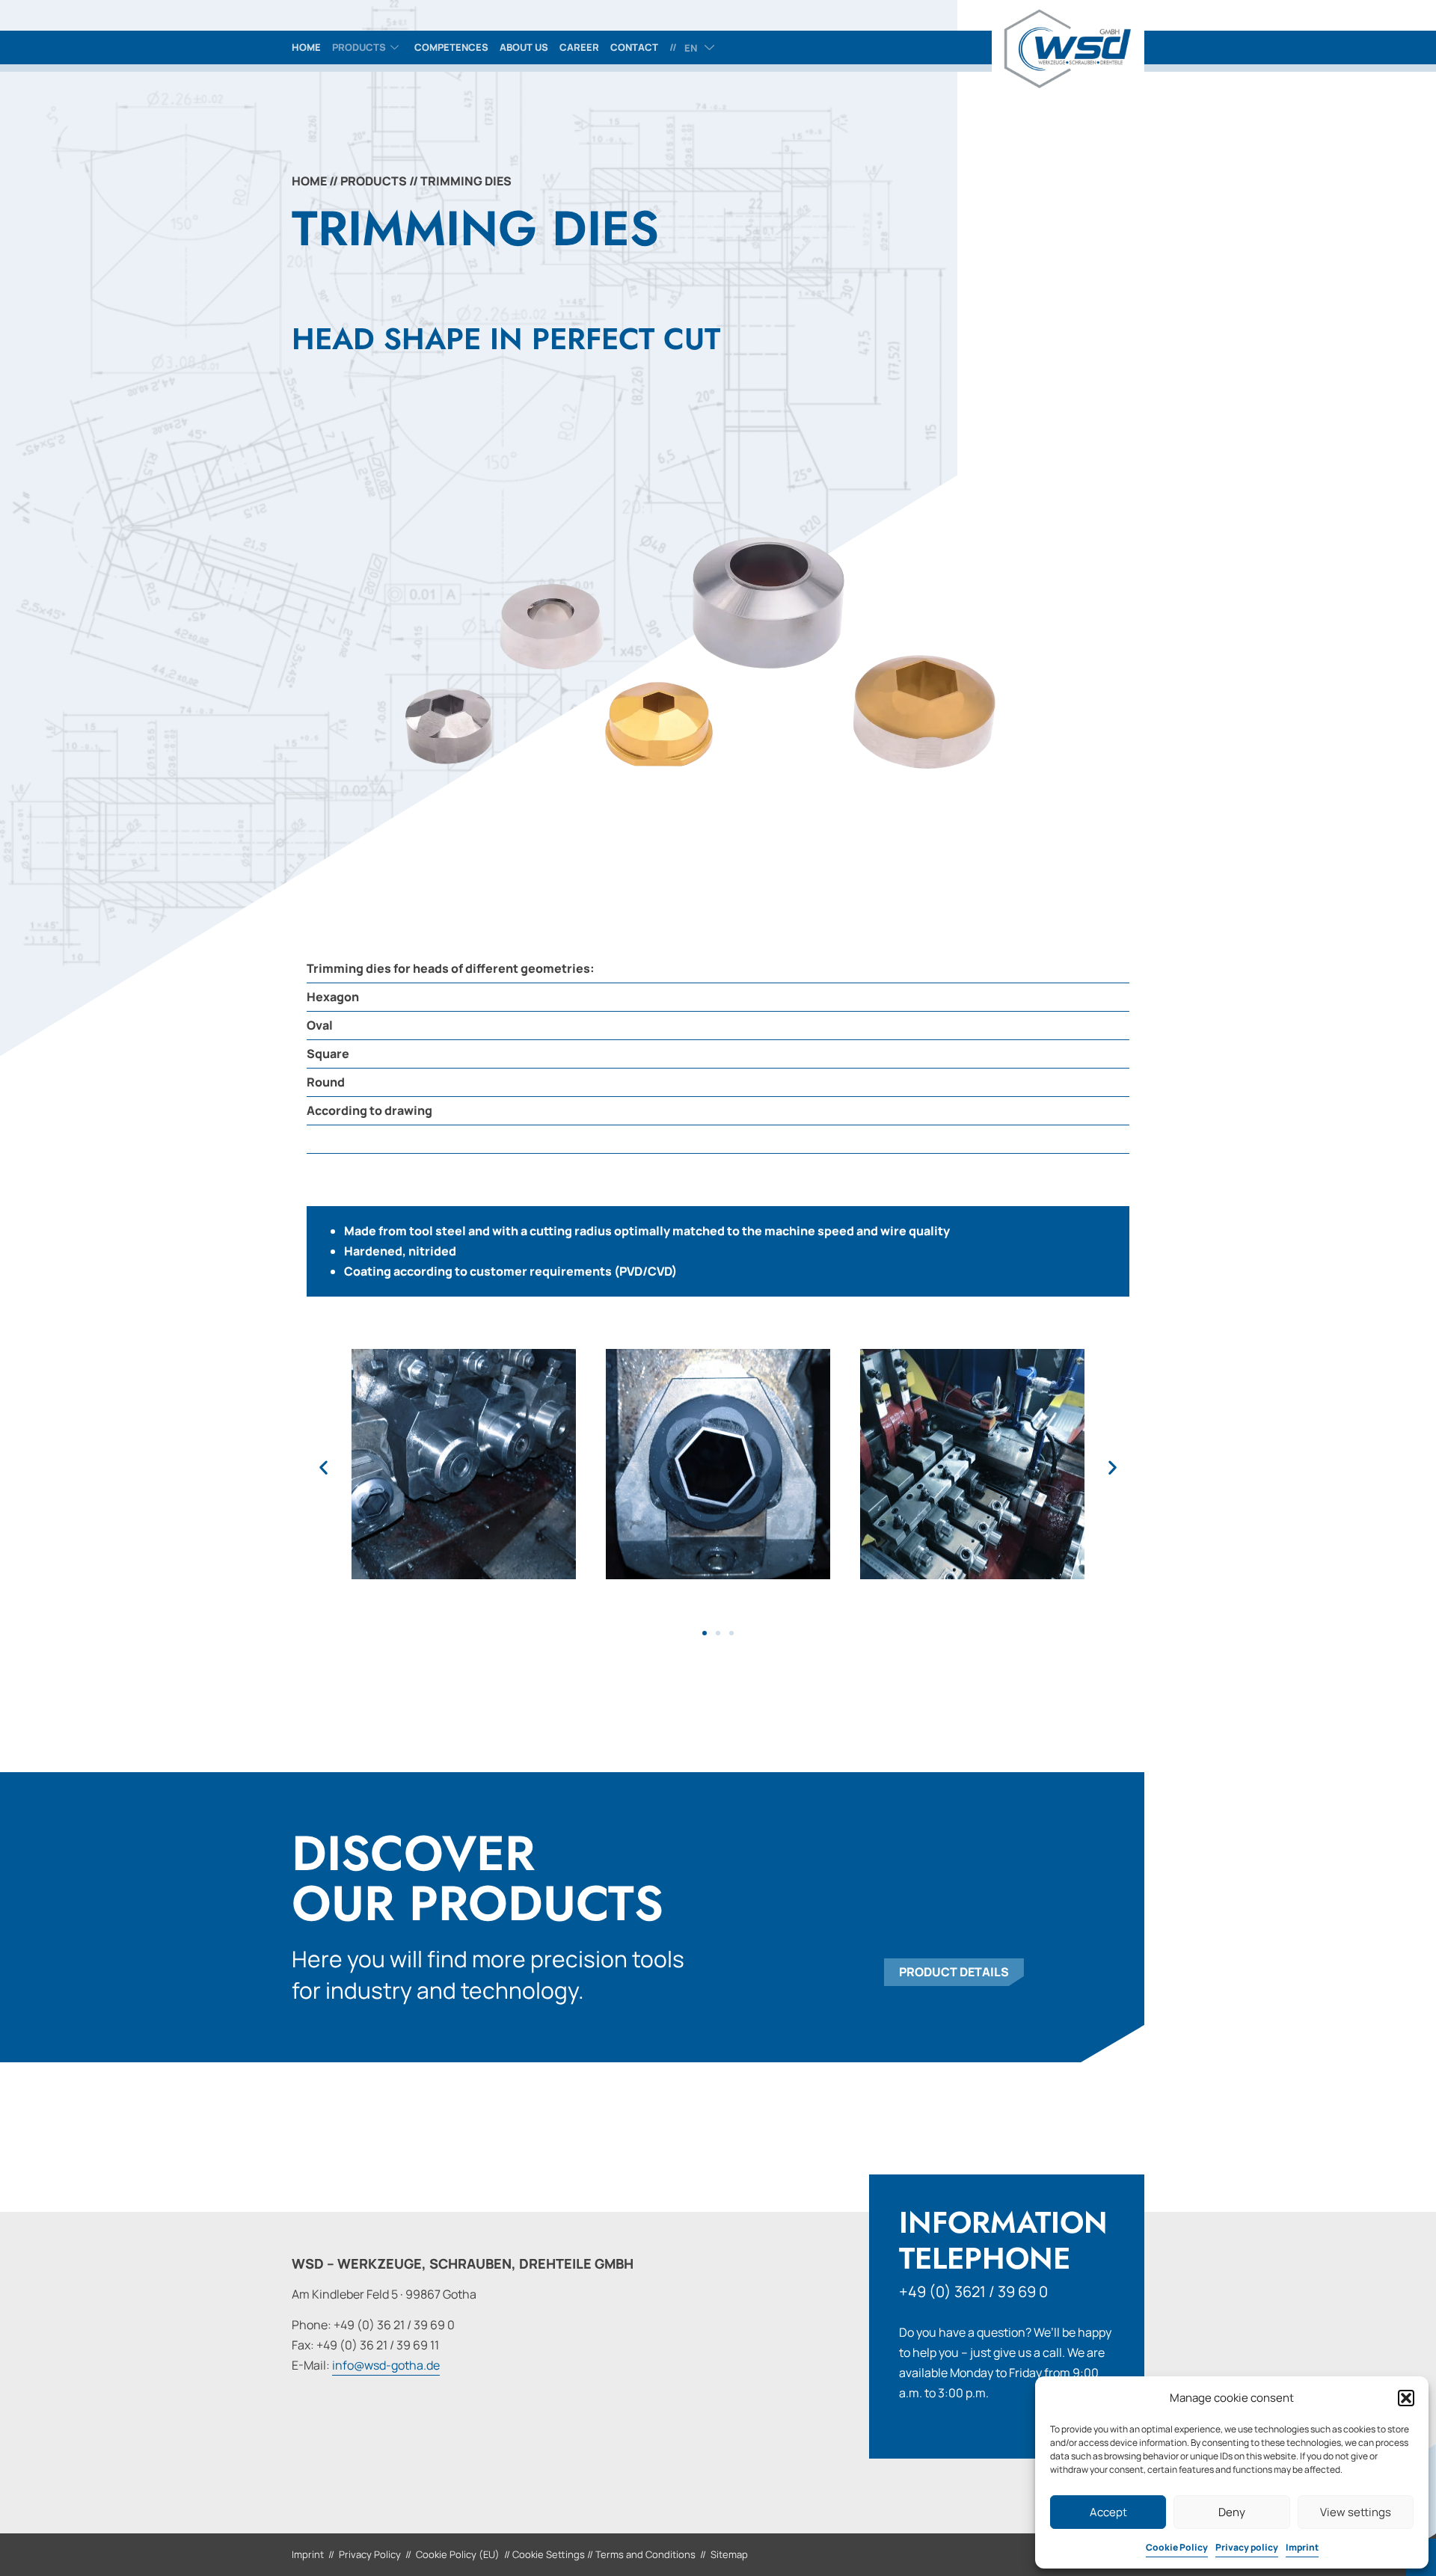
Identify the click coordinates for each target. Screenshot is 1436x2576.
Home (306, 47)
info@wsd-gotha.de (386, 2365)
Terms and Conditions (645, 2554)
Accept (1108, 2512)
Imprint (1302, 2547)
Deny (1232, 2512)
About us (524, 47)
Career (579, 47)
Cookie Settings (549, 2554)
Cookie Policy (1177, 2547)
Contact (634, 47)
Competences (451, 47)
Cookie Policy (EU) (458, 2554)
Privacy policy (1247, 2547)
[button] (1406, 2398)
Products (359, 47)
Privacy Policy (370, 2554)
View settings (1356, 2512)
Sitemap (729, 2554)
